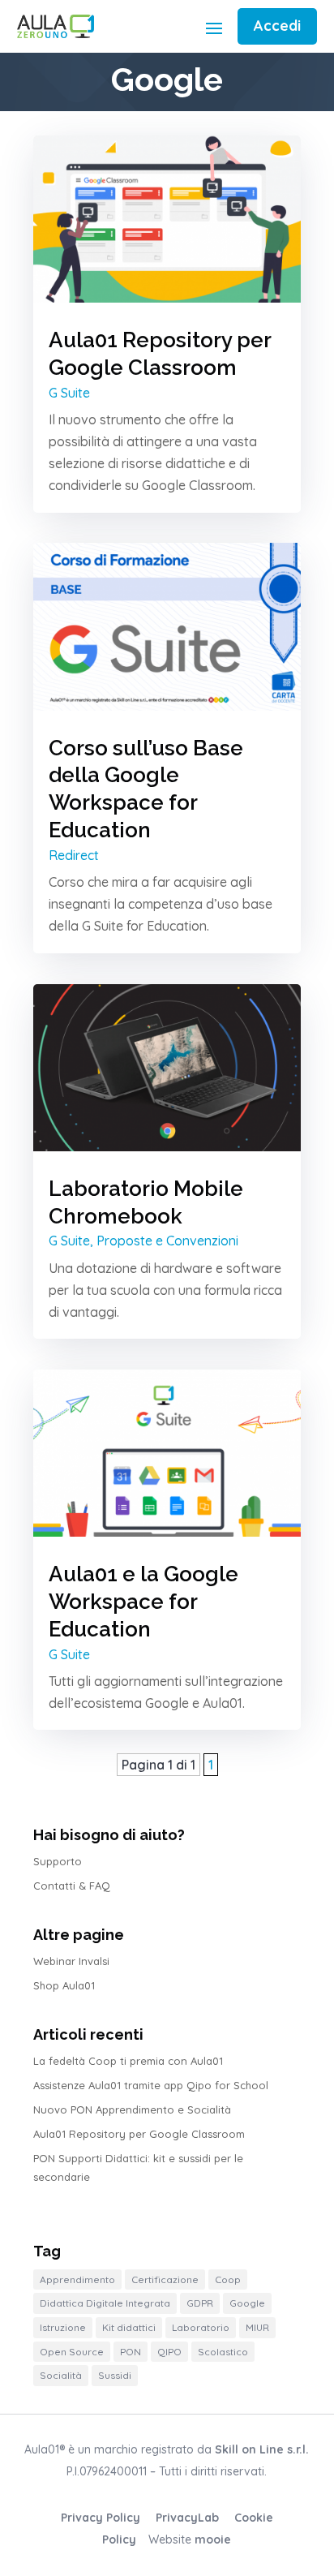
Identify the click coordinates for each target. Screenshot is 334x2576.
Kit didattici (129, 2327)
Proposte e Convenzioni (167, 1241)
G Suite (69, 393)
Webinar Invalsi (71, 1961)
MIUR (257, 2327)
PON (131, 2352)
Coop (228, 2279)
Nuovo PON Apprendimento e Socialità (132, 2109)
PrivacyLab (187, 2518)
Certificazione (165, 2279)
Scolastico (223, 2352)
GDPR (200, 2303)
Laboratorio (201, 2327)
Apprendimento (77, 2279)
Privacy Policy (101, 2518)
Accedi (277, 26)
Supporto (58, 1861)
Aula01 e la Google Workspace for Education (143, 1602)
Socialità (61, 2375)
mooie (213, 2539)
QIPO (169, 2352)
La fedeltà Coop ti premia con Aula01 (128, 2061)
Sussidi (115, 2375)
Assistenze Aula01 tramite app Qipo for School (151, 2085)
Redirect (74, 855)
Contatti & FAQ (72, 1886)
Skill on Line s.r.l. (262, 2449)
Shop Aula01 (64, 1985)
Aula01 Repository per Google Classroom (139, 2134)
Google (247, 2303)
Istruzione (63, 2327)
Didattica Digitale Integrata (105, 2303)
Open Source (72, 2352)
